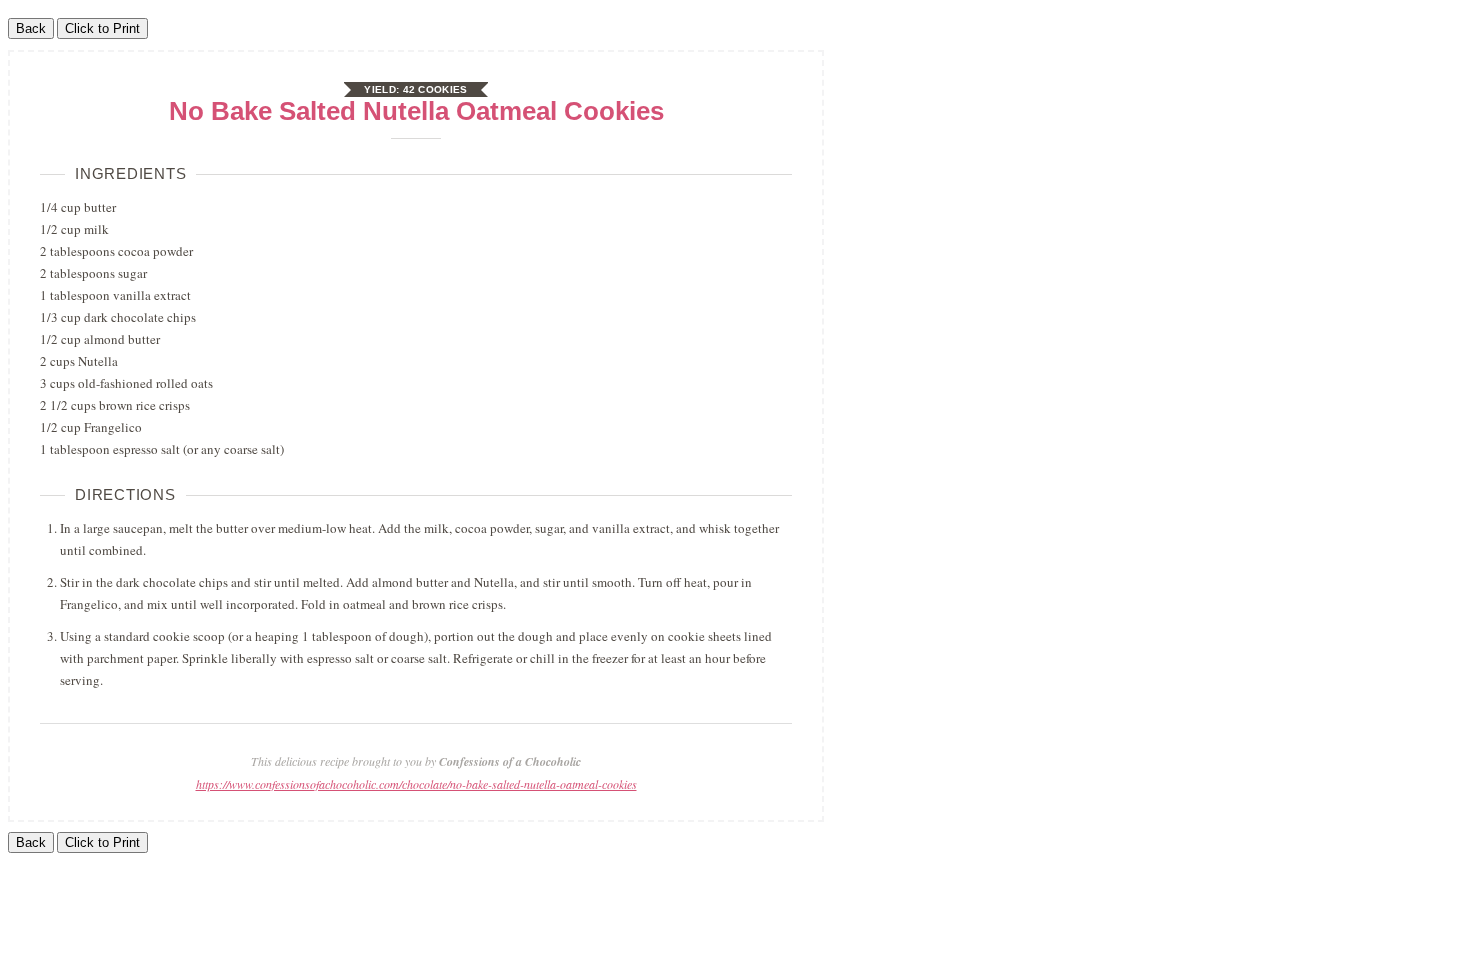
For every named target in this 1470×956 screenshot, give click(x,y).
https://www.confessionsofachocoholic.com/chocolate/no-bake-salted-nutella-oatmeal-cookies (416, 784)
